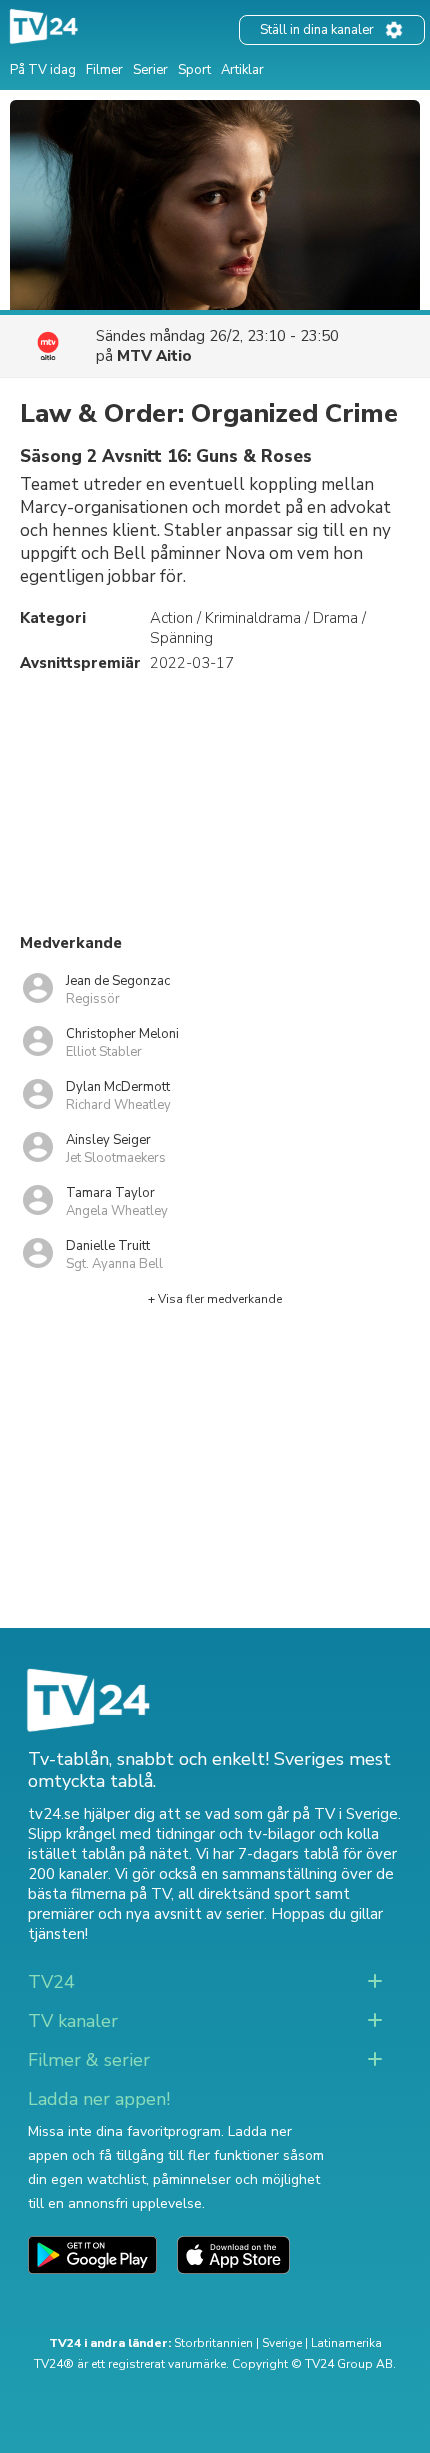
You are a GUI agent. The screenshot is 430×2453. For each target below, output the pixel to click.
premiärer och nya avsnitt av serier (146, 1914)
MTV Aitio (154, 356)
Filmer (104, 70)
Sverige (282, 2343)
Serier (150, 70)
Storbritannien (213, 2343)
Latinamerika (346, 2343)
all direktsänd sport (244, 1894)
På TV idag (43, 70)
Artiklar (242, 70)
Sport (194, 70)
